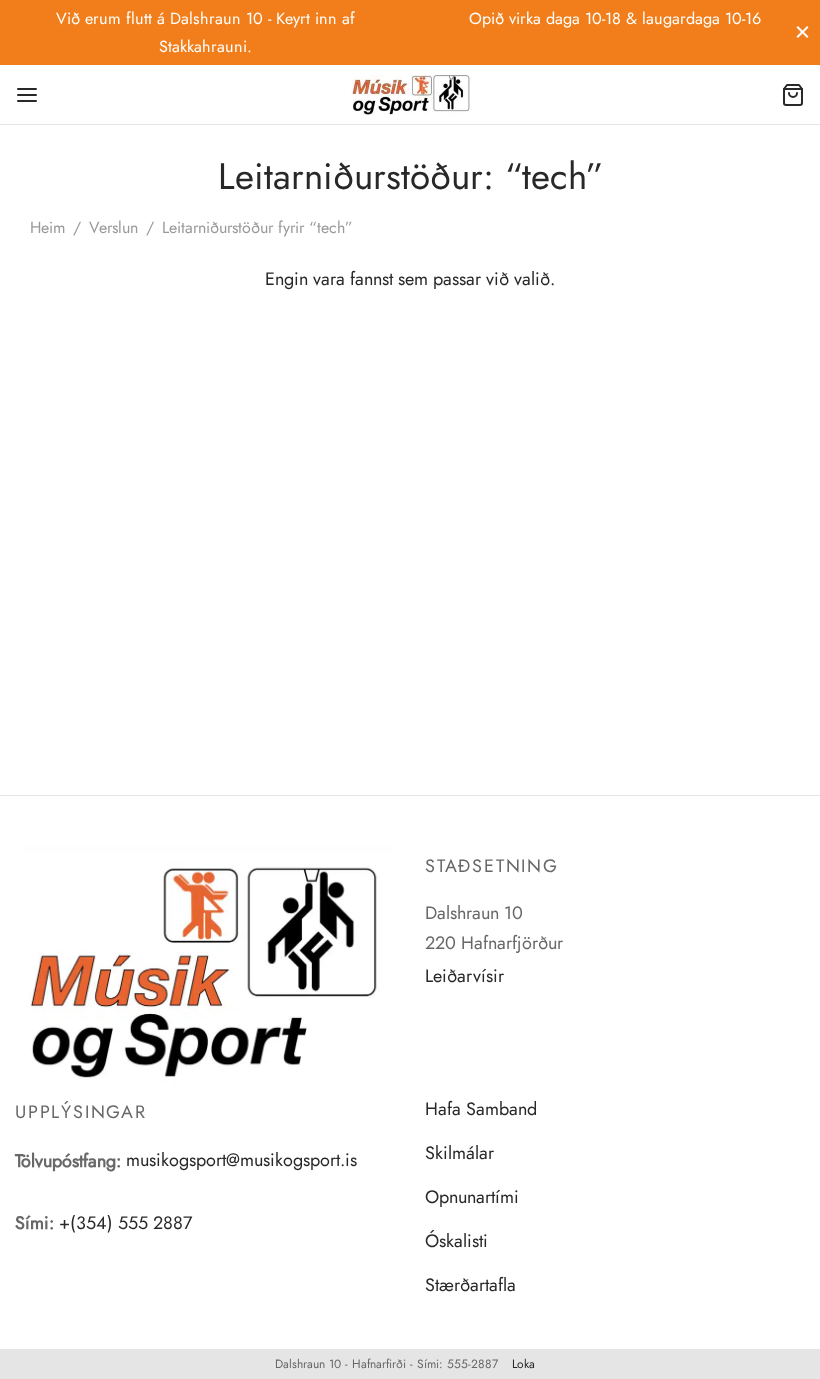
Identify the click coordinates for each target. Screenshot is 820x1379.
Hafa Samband (481, 1109)
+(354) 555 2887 (125, 1223)
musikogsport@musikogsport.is (241, 1160)
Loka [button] (523, 1364)
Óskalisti (456, 1241)
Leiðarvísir (464, 976)
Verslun (113, 227)
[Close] (802, 32)
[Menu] (27, 95)
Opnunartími (472, 1197)
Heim (47, 227)
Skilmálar (459, 1153)
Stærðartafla (470, 1285)
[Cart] (793, 95)
